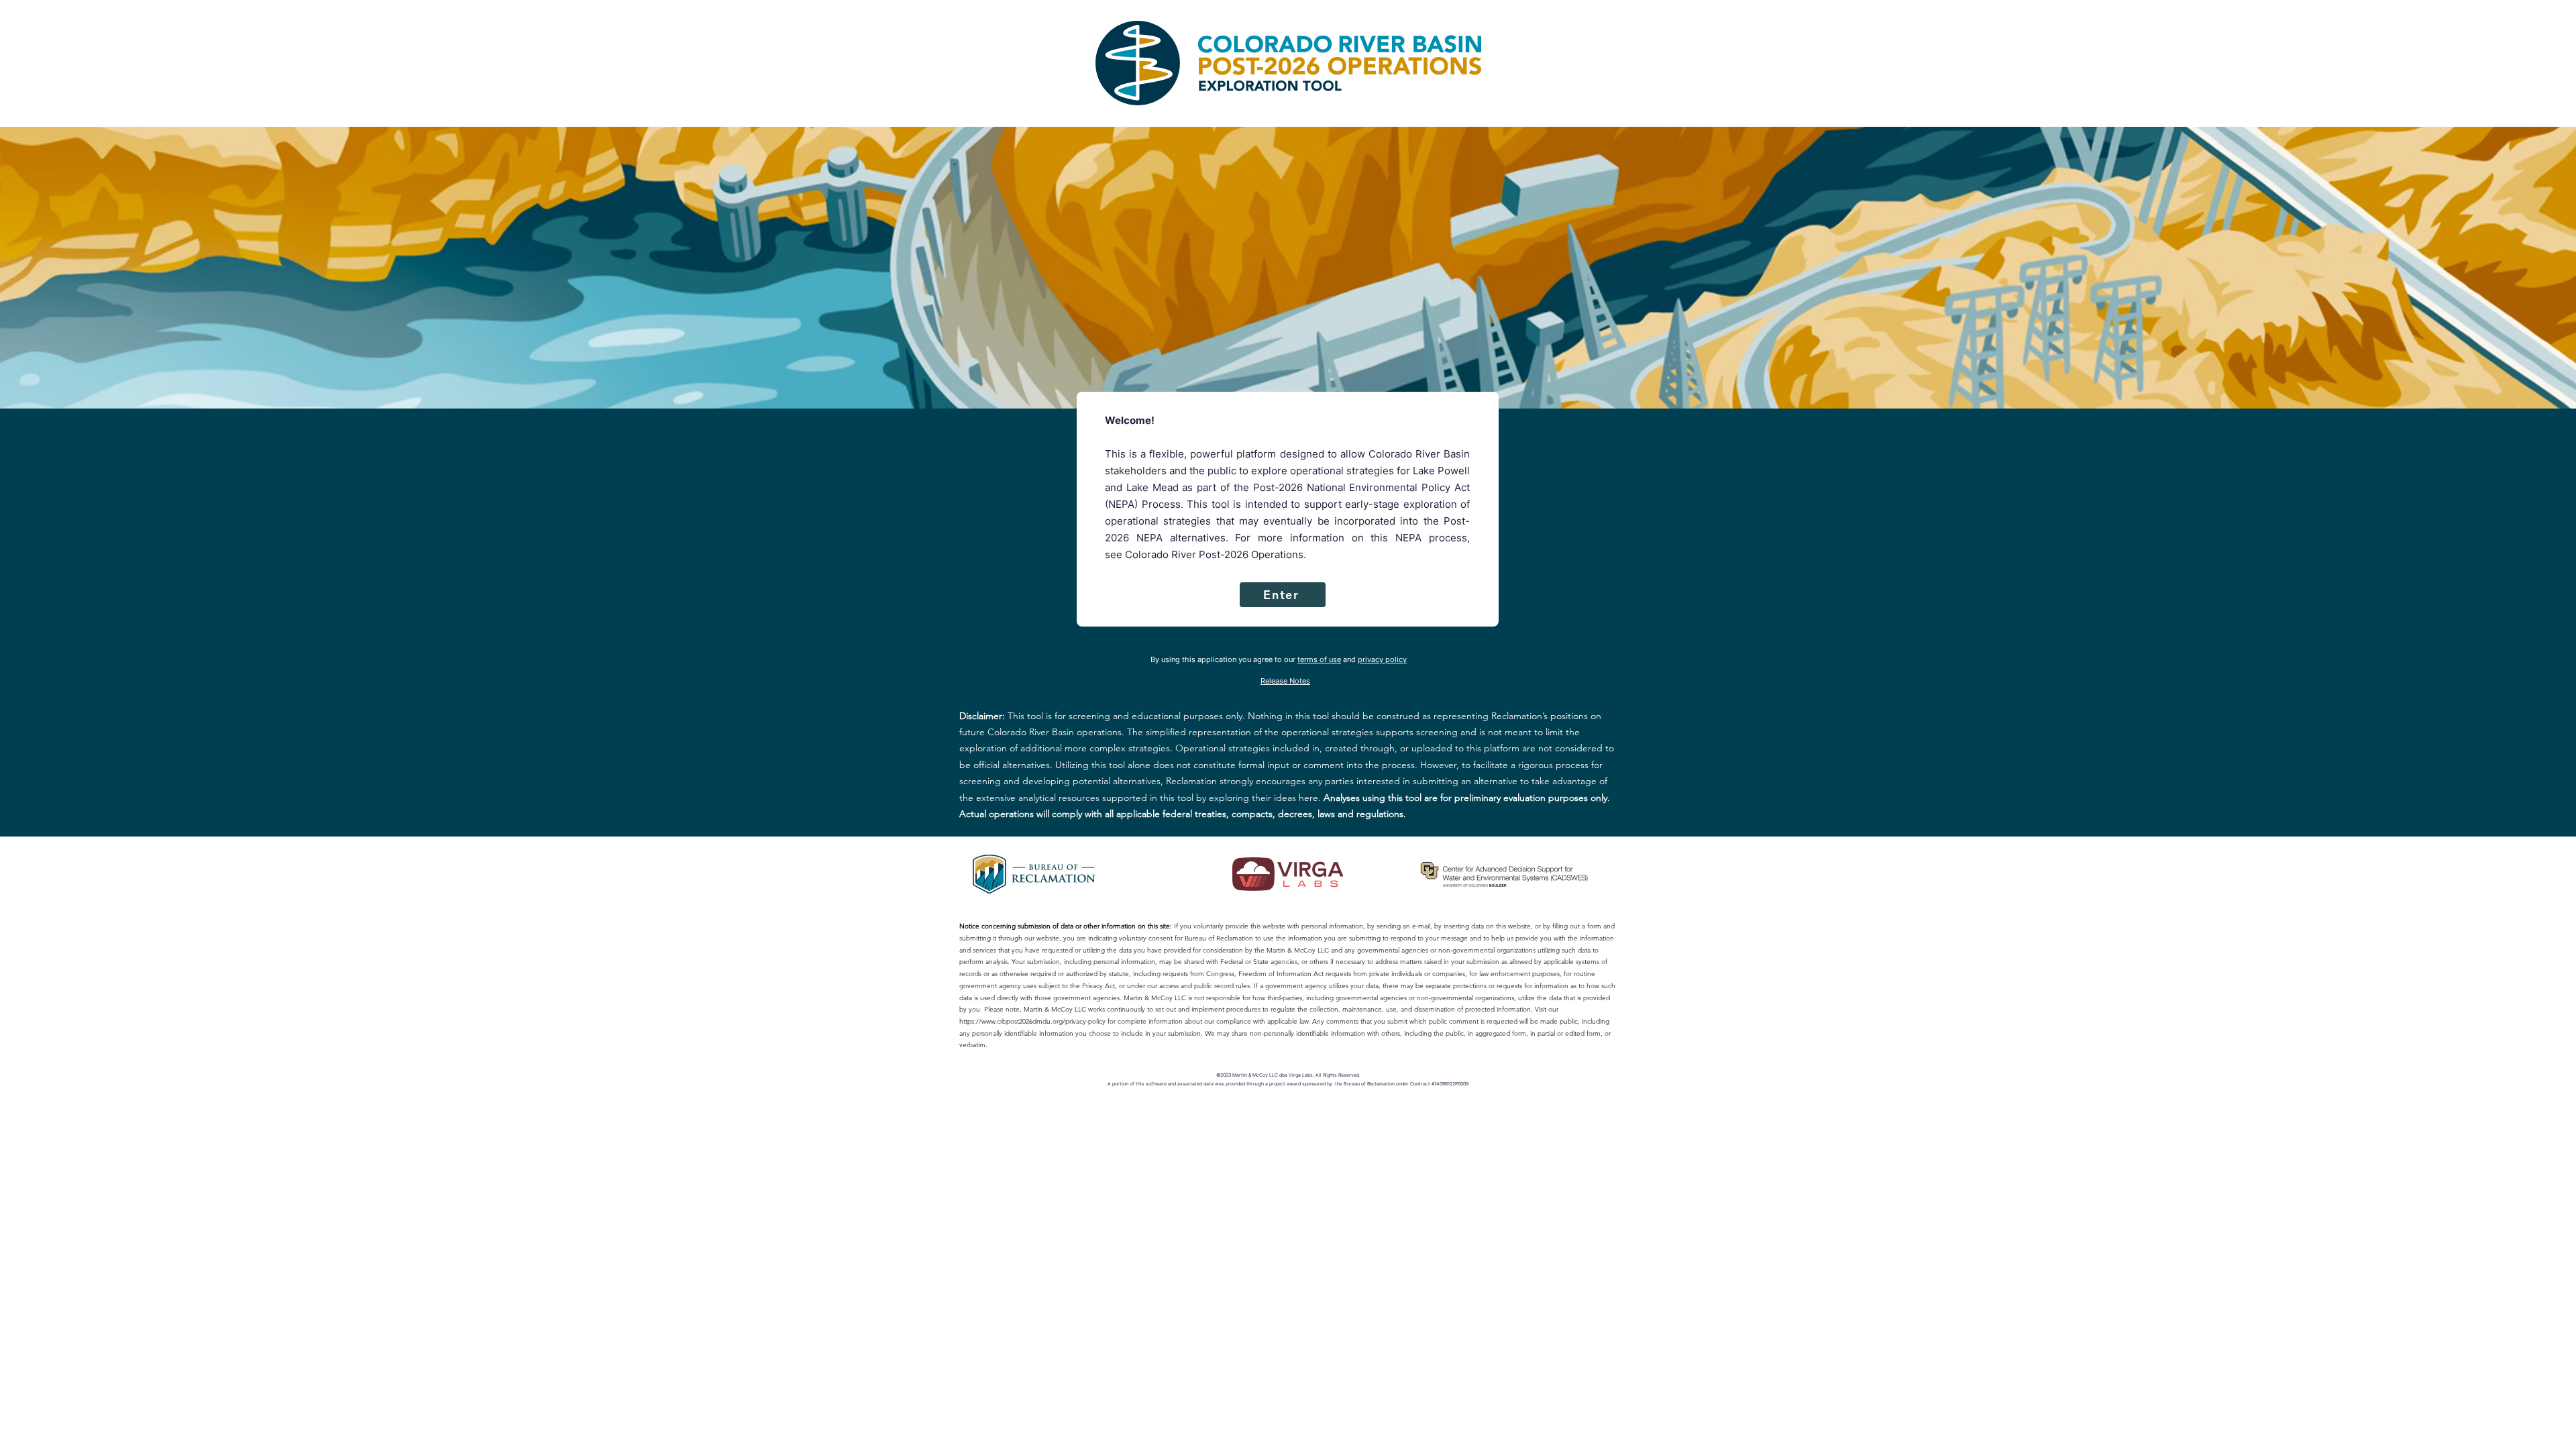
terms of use (1319, 659)
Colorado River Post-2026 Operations (1214, 554)
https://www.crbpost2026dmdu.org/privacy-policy (1032, 1021)
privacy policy (1382, 659)
